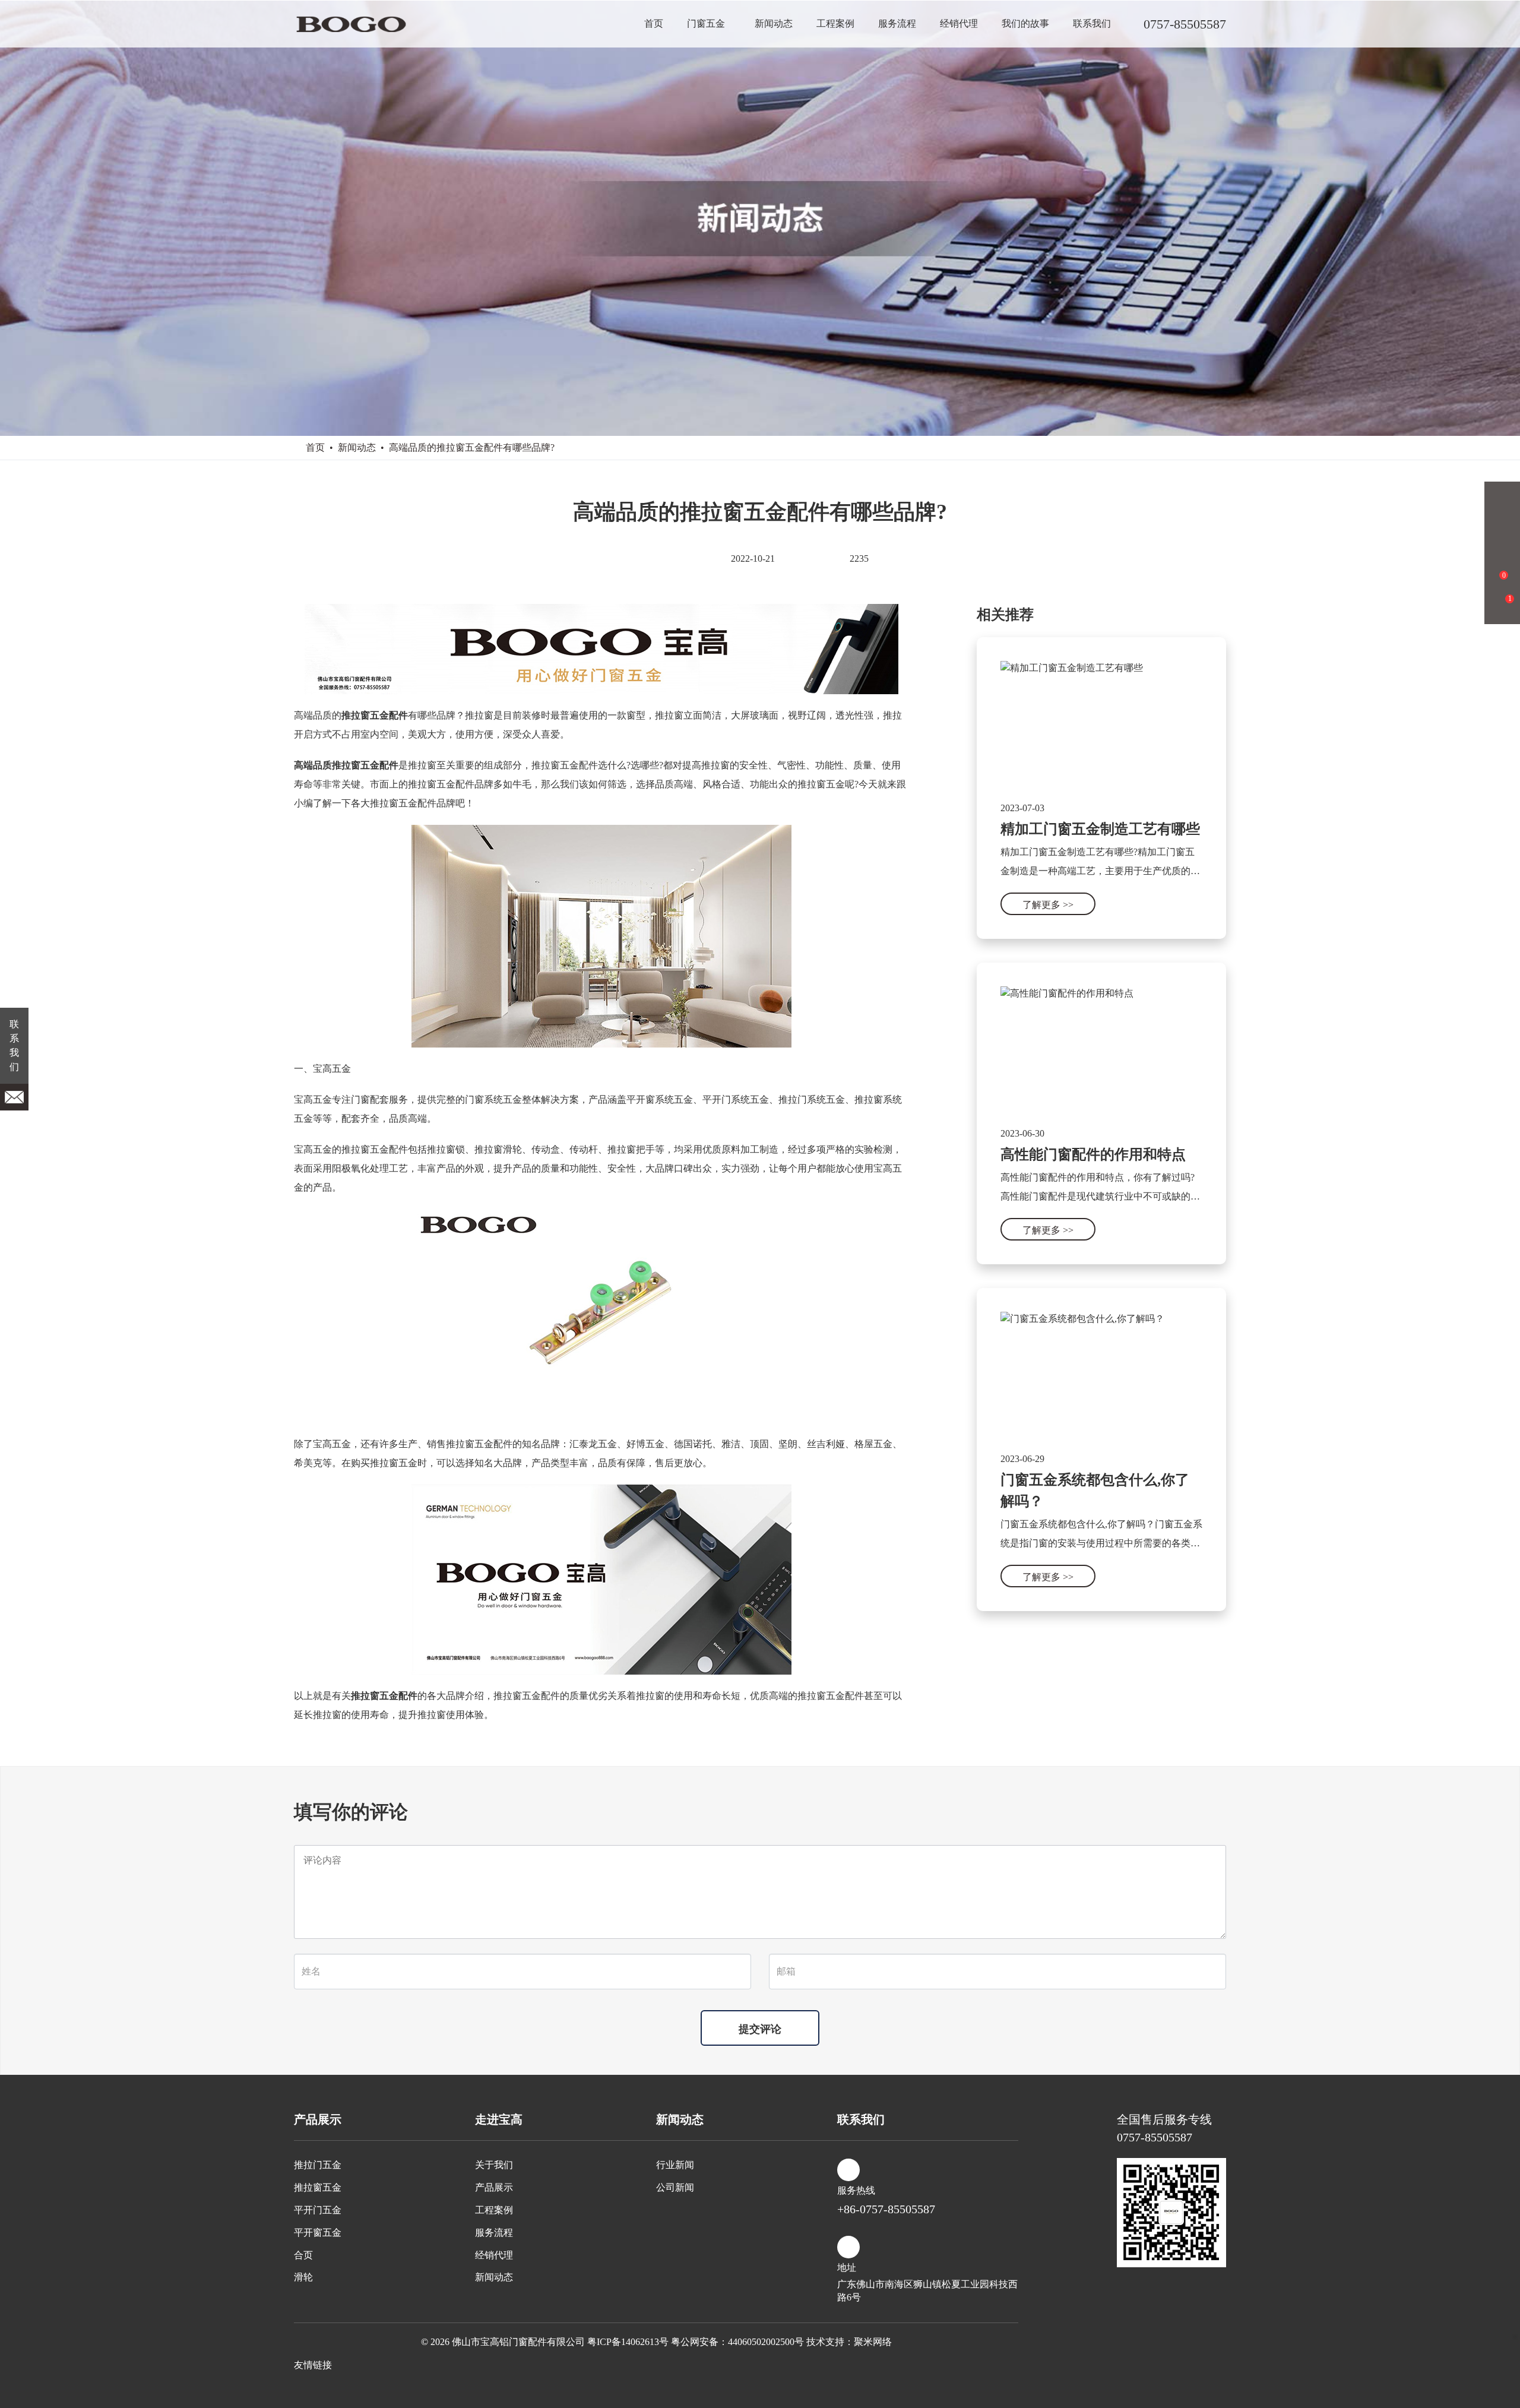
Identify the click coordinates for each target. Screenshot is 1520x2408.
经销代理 (959, 23)
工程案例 (835, 23)
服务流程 (897, 23)
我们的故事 (1025, 23)
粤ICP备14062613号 (628, 2342)
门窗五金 (706, 23)
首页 (654, 23)
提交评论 (760, 2029)
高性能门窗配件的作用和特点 (1093, 1154)
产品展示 (494, 2187)
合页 (303, 2255)
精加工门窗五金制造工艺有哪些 (1100, 829)
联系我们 (1092, 23)
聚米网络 (873, 2342)
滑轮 (303, 2277)
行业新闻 (675, 2165)
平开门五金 (318, 2210)
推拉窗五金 (318, 2187)
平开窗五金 (318, 2233)
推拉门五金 (318, 2165)
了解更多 (1048, 905)
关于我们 (494, 2165)
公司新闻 (675, 2187)
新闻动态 (774, 23)
